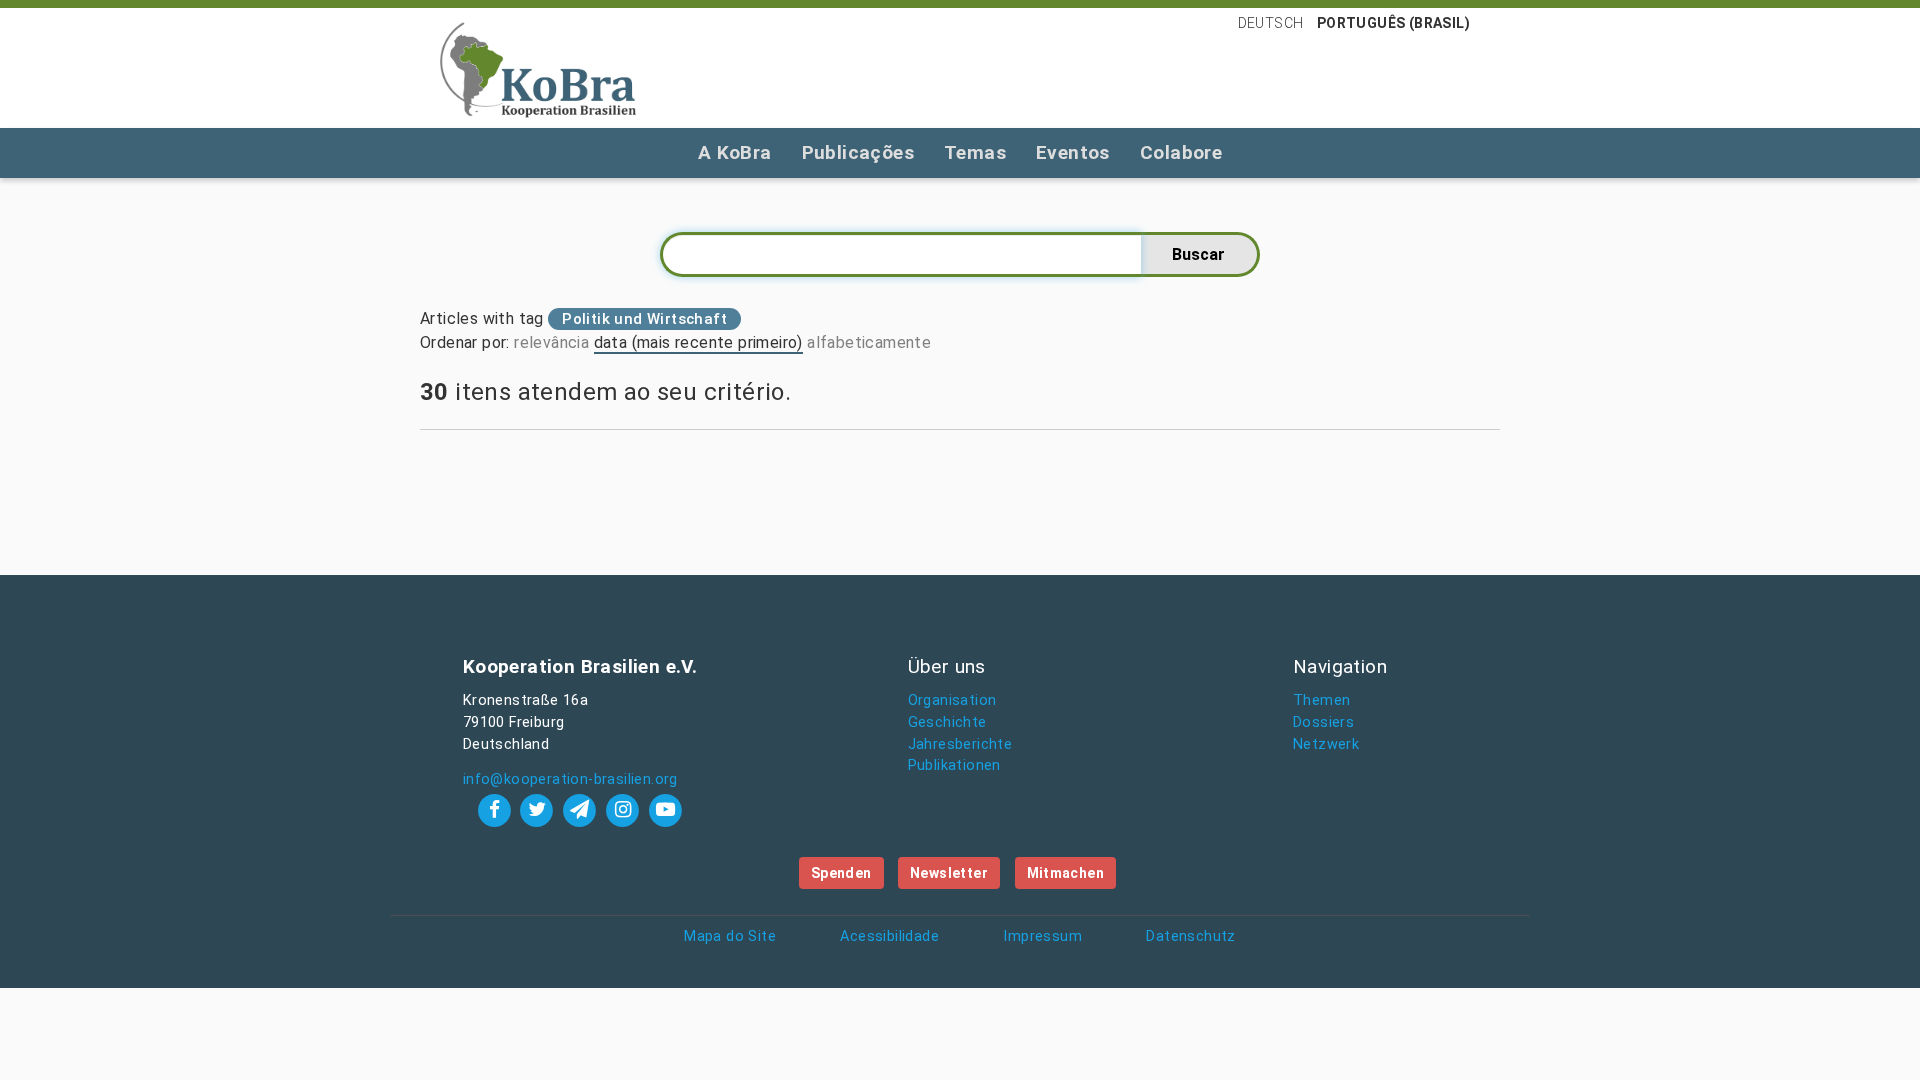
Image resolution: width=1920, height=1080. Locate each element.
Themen (1321, 700)
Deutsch (1271, 23)
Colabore (1181, 152)
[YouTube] (665, 809)
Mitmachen (1066, 873)
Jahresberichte (960, 744)
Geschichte (947, 722)
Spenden (841, 873)
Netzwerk (1326, 744)
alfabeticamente (869, 342)
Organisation (952, 700)
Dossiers (1323, 722)
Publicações (858, 152)
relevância (551, 342)
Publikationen (954, 765)
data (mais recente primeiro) (698, 342)
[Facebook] (496, 809)
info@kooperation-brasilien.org (570, 779)
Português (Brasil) (1393, 23)
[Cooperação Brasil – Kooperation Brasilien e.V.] (538, 68)
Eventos (1073, 152)
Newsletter (949, 873)
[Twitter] (539, 809)
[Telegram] (582, 809)
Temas (975, 152)
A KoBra (735, 152)
